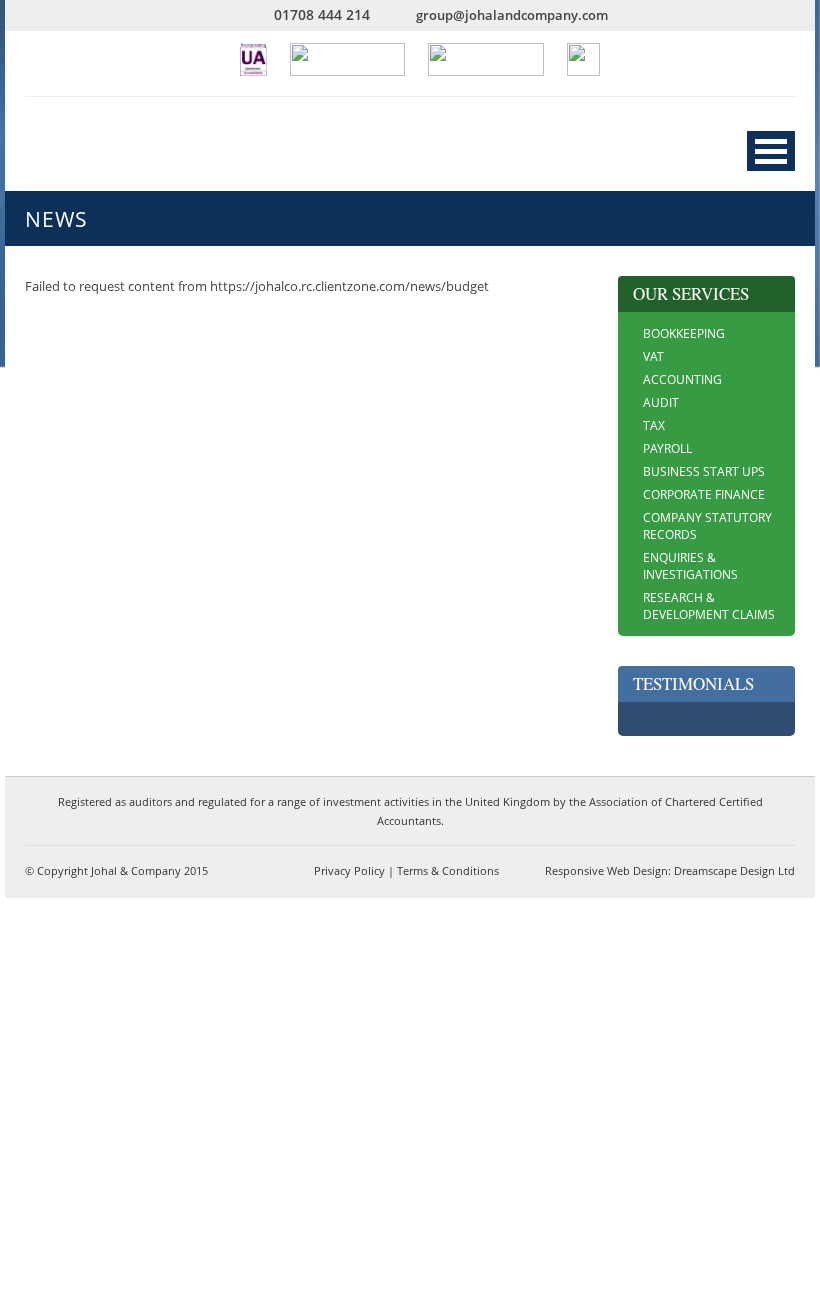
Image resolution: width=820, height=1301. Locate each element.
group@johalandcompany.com (512, 15)
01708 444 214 (322, 14)
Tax (654, 425)
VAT (653, 356)
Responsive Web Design (606, 870)
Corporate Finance (704, 494)
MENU (771, 151)
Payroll (667, 448)
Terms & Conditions (448, 870)
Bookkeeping (684, 333)
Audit (661, 402)
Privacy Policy (349, 870)
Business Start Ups (704, 471)
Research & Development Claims (709, 606)
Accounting (682, 379)
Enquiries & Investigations (690, 566)
